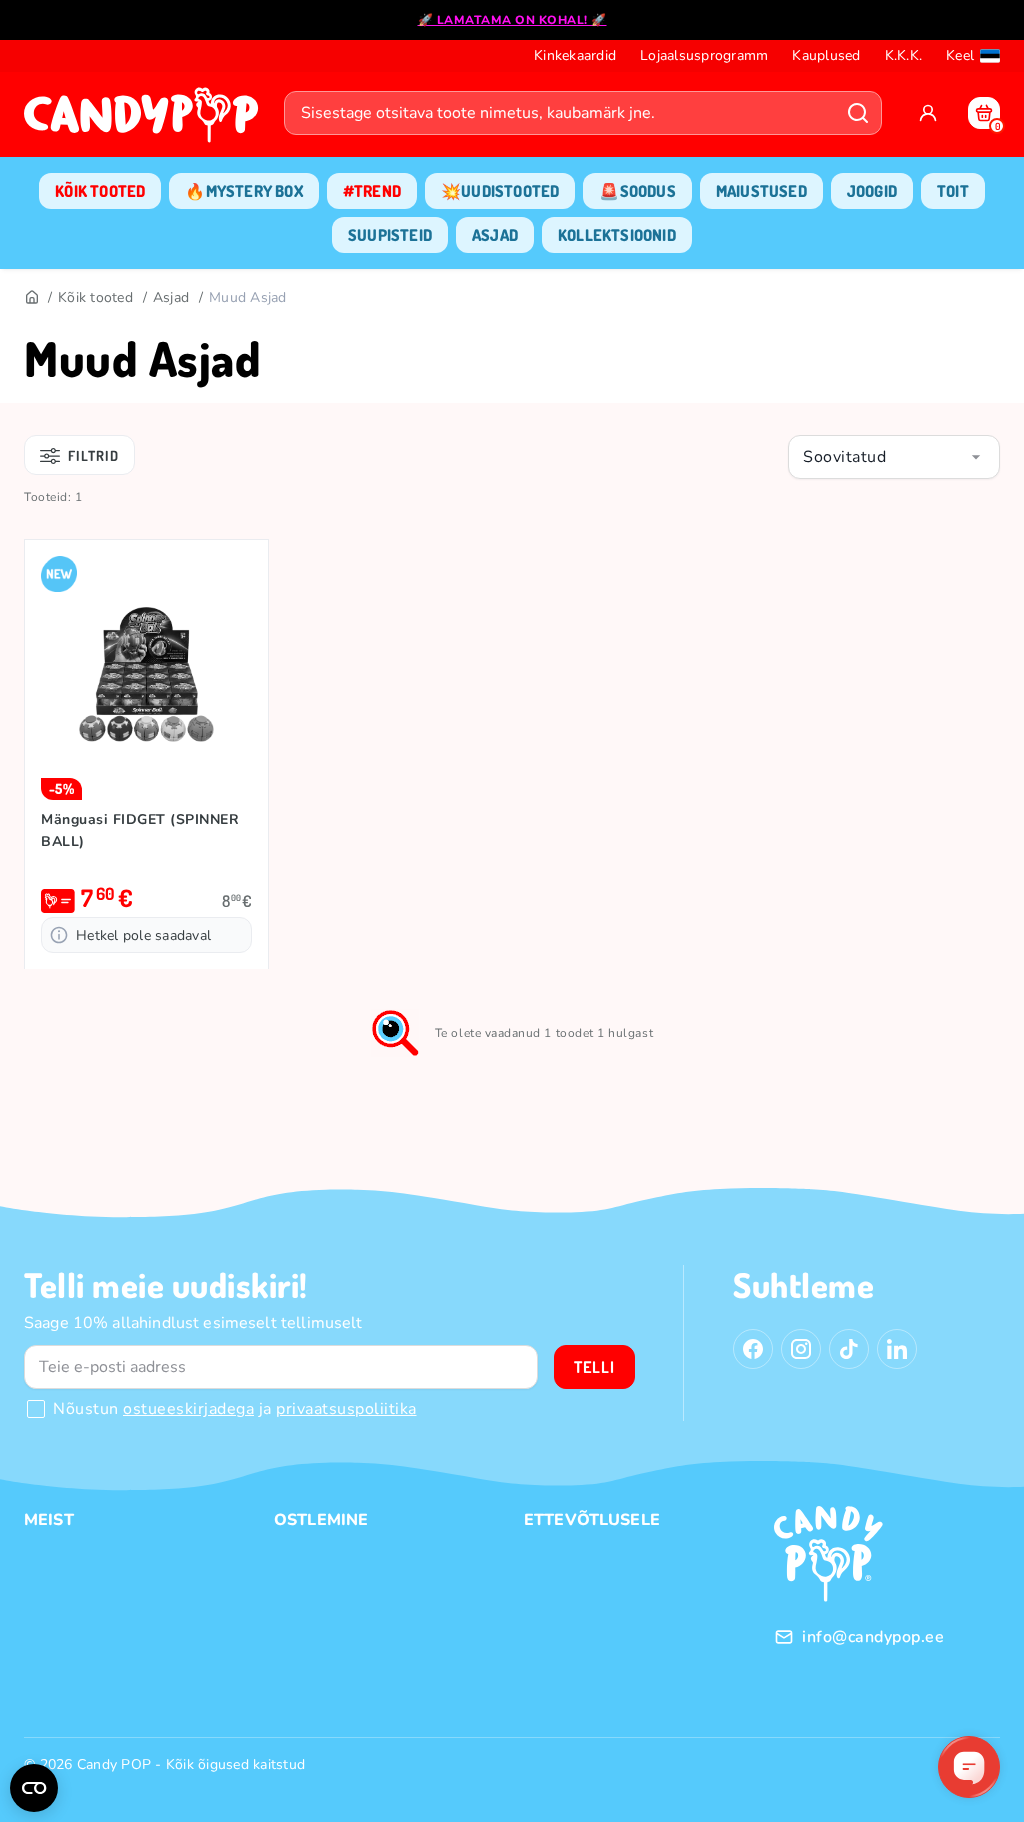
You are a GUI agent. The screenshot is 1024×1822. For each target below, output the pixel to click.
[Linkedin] (897, 1349)
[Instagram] (801, 1349)
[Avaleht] (146, 121)
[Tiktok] (849, 1349)
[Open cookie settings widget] (34, 1788)
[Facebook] (753, 1349)
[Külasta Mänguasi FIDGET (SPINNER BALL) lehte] (146, 678)
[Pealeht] (31, 298)
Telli (594, 1367)
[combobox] (894, 457)
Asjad (171, 297)
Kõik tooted (95, 297)
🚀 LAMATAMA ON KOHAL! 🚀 (512, 20)
